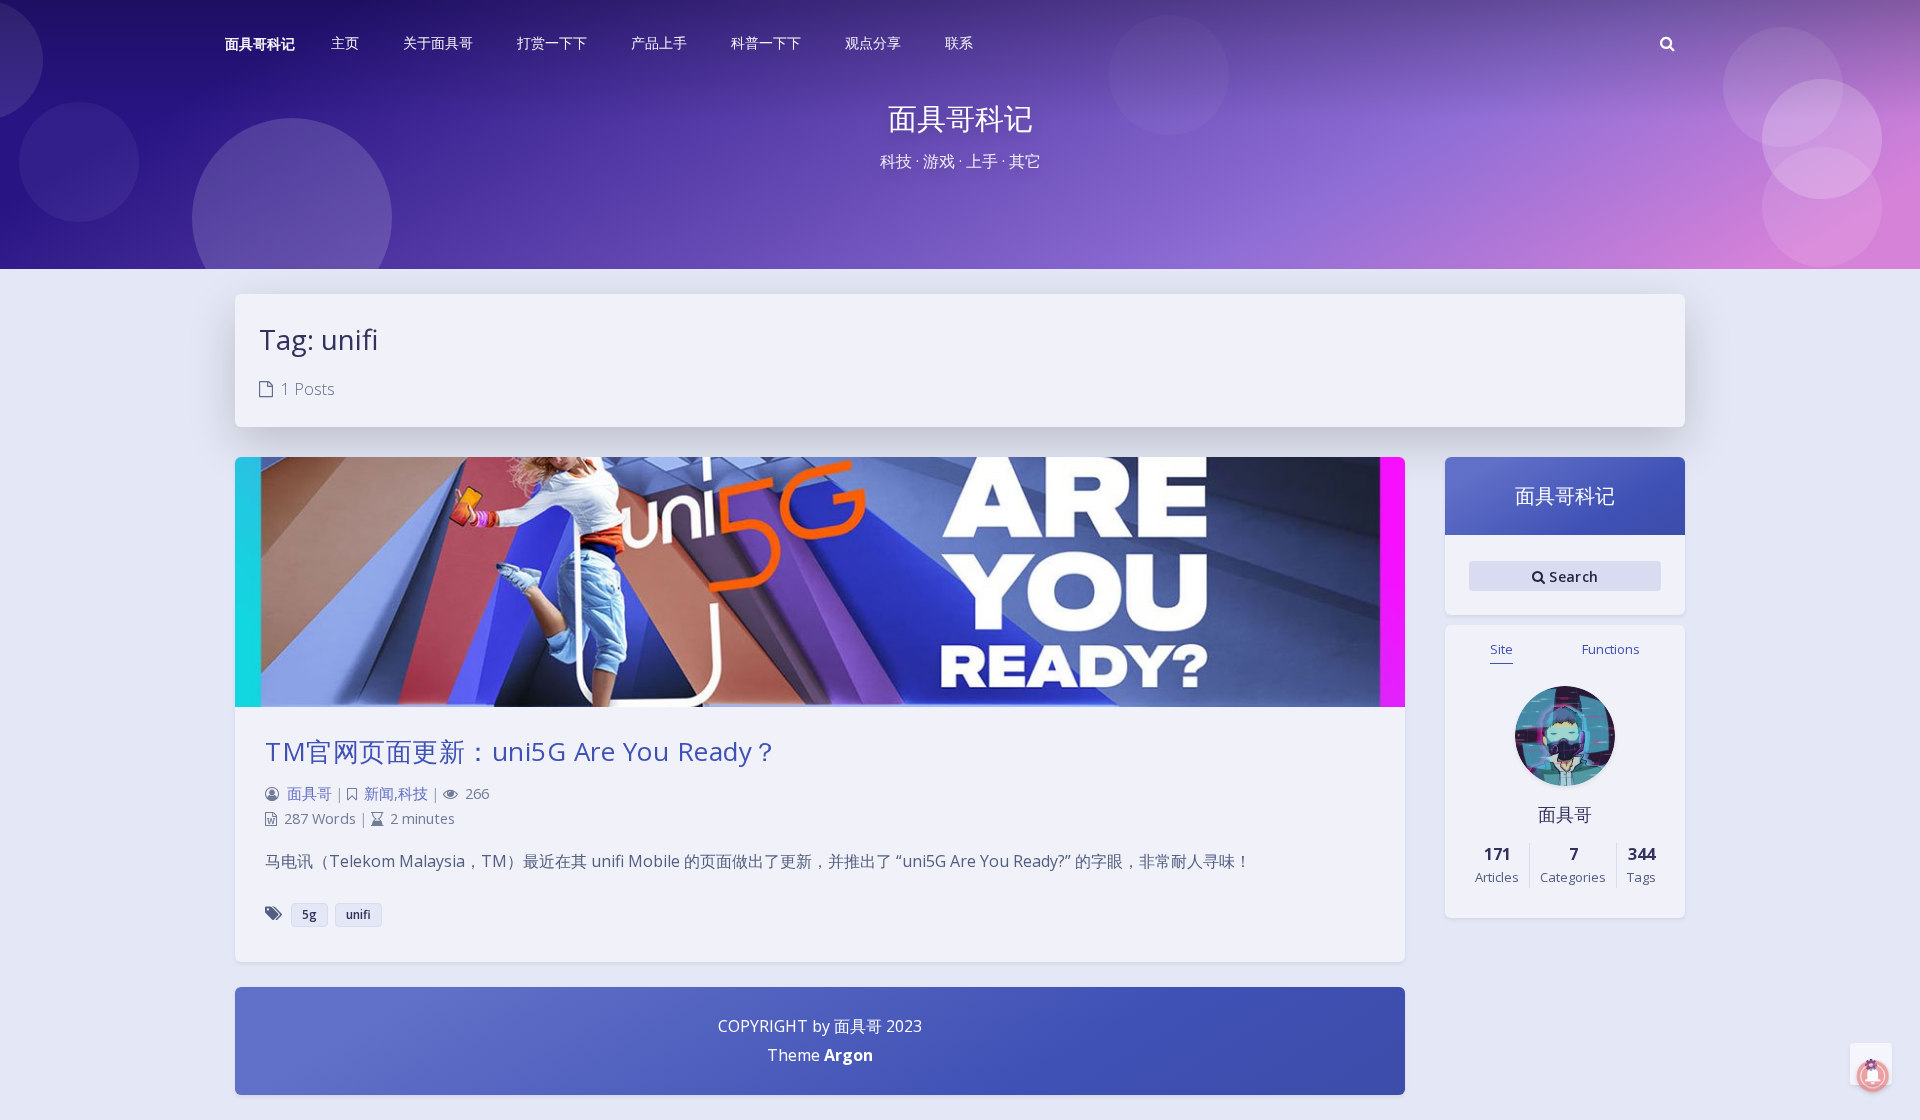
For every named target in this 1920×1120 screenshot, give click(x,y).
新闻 (379, 793)
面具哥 (309, 793)
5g (309, 914)
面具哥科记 (260, 43)
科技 (413, 793)
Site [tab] (1501, 649)
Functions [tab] (1611, 649)
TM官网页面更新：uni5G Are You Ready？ (522, 751)
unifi (358, 914)
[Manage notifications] (1873, 1076)
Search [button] (1571, 576)
